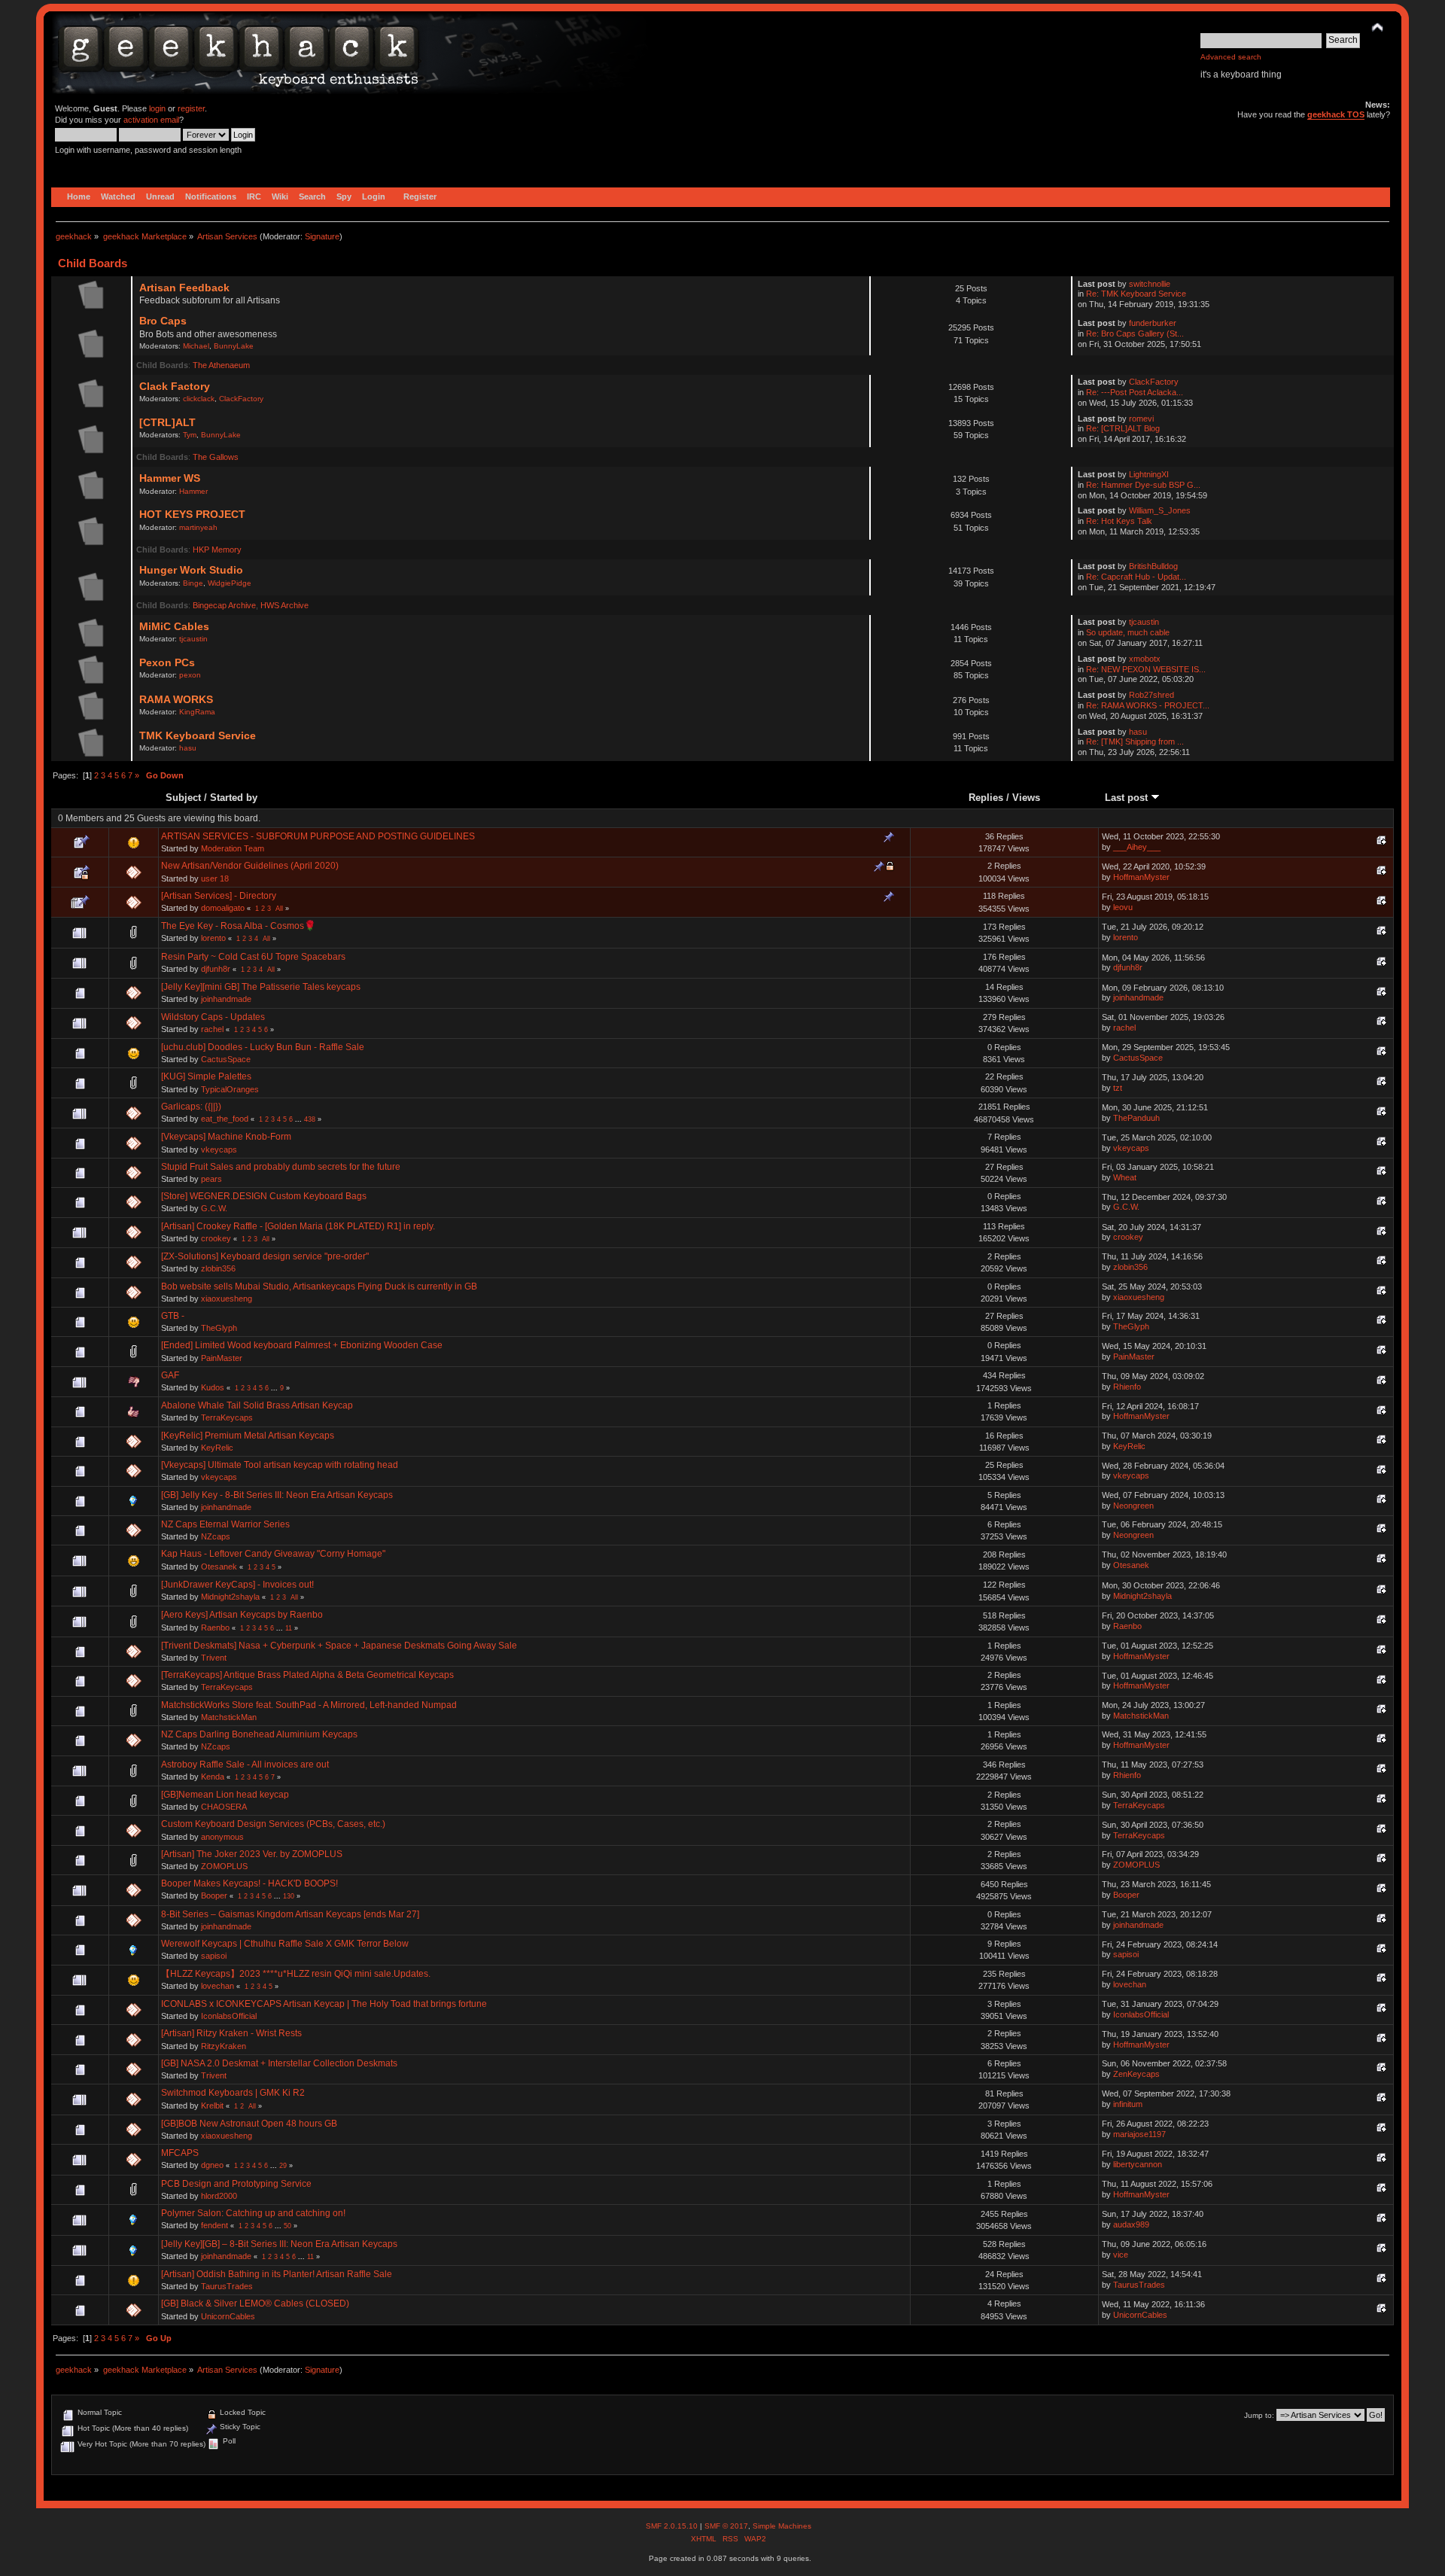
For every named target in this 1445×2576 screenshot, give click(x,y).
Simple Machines (782, 2526)
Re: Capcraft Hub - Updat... (1136, 577)
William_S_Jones (1160, 510)
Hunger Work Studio (191, 570)
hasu (188, 748)
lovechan (218, 1986)
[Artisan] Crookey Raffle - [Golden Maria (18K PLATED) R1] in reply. (298, 1226)
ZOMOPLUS (224, 1866)
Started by (234, 798)
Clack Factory (175, 387)
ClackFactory (241, 399)
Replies (986, 798)
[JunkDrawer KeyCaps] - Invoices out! (237, 1585)
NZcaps (216, 1536)
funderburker (1153, 323)
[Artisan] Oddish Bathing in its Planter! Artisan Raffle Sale (277, 2274)
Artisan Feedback (184, 288)
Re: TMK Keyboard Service (1136, 294)
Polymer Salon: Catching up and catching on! (253, 2213)
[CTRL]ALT (167, 423)
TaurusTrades (227, 2286)
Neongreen (1133, 1506)
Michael (196, 346)
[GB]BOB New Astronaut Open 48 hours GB (249, 2124)
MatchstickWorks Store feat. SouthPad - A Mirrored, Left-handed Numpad (309, 1705)
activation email (151, 120)
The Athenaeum (221, 365)
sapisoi (214, 1956)
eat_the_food (225, 1119)
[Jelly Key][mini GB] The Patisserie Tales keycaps (261, 987)
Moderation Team (233, 848)
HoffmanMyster (1141, 877)
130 (289, 1896)
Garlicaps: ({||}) (191, 1107)
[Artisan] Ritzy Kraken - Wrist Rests (231, 2033)
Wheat (1125, 1177)
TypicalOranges (230, 1089)
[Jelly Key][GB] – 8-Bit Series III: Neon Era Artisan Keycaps (279, 2244)
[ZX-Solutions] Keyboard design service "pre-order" (265, 1256)
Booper (214, 1895)
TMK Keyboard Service (198, 736)
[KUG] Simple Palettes (206, 1076)
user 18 (215, 878)
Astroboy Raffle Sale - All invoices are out (245, 1765)
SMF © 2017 (726, 2526)
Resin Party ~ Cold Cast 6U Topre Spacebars (253, 957)
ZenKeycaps (1136, 2074)
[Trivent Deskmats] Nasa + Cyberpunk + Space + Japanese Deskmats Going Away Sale (339, 1646)
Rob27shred (1151, 695)
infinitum (1128, 2104)
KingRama (197, 712)
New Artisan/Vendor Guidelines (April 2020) (250, 866)
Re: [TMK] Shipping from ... (1135, 741)
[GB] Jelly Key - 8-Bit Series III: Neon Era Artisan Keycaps (277, 1495)
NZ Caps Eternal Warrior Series (225, 1524)
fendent (214, 2225)
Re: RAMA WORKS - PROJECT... (1148, 705)
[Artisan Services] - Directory (219, 896)
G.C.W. (214, 1208)
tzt (1118, 1088)
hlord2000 (219, 2196)
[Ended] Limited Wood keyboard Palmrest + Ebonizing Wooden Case (302, 1345)
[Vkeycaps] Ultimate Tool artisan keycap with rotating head (280, 1465)
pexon (190, 675)
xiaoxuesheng (227, 1299)
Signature (322, 236)
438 (310, 1119)
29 (283, 2166)
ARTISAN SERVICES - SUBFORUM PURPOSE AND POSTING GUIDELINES (318, 836)
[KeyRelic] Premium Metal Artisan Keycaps (248, 1436)
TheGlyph (219, 1328)
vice (1121, 2255)
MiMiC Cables (174, 627)
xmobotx (1145, 659)
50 (287, 2226)
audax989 (1131, 2224)
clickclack (199, 399)
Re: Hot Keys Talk (1119, 521)
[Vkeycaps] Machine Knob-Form (226, 1137)
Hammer (193, 491)
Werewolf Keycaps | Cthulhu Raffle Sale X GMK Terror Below (285, 1944)
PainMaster (222, 1358)
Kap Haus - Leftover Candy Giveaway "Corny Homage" (273, 1554)
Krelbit (212, 2106)
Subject (183, 798)
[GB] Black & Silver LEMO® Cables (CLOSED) (255, 2303)
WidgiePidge (230, 583)
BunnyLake (234, 346)
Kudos (213, 1387)
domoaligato (223, 908)
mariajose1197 (1139, 2134)
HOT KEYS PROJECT (192, 515)
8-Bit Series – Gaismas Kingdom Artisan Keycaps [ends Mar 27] (290, 1914)
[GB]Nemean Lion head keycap (225, 1795)
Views (1026, 798)
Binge (193, 583)
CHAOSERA (224, 1807)
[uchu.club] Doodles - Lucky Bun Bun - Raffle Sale (263, 1047)
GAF (170, 1375)
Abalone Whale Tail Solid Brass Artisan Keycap (257, 1405)
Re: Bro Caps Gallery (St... (1135, 333)
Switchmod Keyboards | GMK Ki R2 (233, 2093)
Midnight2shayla (230, 1597)
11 (289, 1628)
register (191, 108)
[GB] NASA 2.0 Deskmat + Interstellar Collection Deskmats (279, 2063)
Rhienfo (1127, 1387)
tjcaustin (193, 639)
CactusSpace (226, 1059)
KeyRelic (217, 1448)
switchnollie (1150, 284)
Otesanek (219, 1567)
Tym (190, 435)
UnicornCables (228, 2316)
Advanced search (1231, 57)
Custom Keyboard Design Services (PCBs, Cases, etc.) (273, 1824)
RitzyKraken (224, 2046)
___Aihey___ (1137, 847)
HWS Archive (284, 605)
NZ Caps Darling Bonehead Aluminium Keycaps (259, 1734)
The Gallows (216, 457)
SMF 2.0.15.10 (673, 2526)
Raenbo (215, 1628)
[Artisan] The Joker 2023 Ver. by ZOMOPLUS (252, 1854)
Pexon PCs (167, 663)
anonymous (222, 1837)
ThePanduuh (1136, 1118)
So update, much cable (1128, 632)
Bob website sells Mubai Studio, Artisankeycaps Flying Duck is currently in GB (319, 1286)
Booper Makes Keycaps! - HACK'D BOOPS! (249, 1883)
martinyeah (198, 527)
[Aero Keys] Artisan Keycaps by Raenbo (242, 1615)
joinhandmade (226, 999)
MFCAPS (180, 2153)
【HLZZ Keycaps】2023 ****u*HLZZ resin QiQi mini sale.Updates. (296, 1974)
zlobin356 (218, 1268)
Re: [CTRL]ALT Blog (1123, 428)
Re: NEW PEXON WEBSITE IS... (1146, 669)
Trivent (214, 1658)
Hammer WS (170, 478)
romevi (1141, 419)
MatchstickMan (229, 1717)
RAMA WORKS (176, 700)
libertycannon (1138, 2164)
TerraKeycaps (227, 1417)
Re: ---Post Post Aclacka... (1135, 392)
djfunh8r (216, 969)
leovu (1123, 907)
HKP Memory (217, 550)
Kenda (213, 1777)
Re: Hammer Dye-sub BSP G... (1143, 485)
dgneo (212, 2165)
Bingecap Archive (224, 605)
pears (211, 1179)
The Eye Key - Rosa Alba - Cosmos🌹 (239, 926)
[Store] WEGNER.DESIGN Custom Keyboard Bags (264, 1196)
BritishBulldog (1153, 566)
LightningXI (1149, 474)
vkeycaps (219, 1149)
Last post (1128, 798)
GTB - (173, 1316)
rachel (212, 1029)
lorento (213, 938)
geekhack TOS (1336, 114)
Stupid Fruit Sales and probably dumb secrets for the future (281, 1167)
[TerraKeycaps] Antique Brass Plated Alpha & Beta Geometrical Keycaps (307, 1675)
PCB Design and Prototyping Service (236, 2184)
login (157, 108)
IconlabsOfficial (229, 2016)
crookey (216, 1238)
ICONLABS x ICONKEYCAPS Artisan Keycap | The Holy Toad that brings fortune (324, 2004)
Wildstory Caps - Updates (213, 1017)
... (300, 1119)
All (279, 909)
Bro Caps (163, 321)
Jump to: (1259, 2415)
